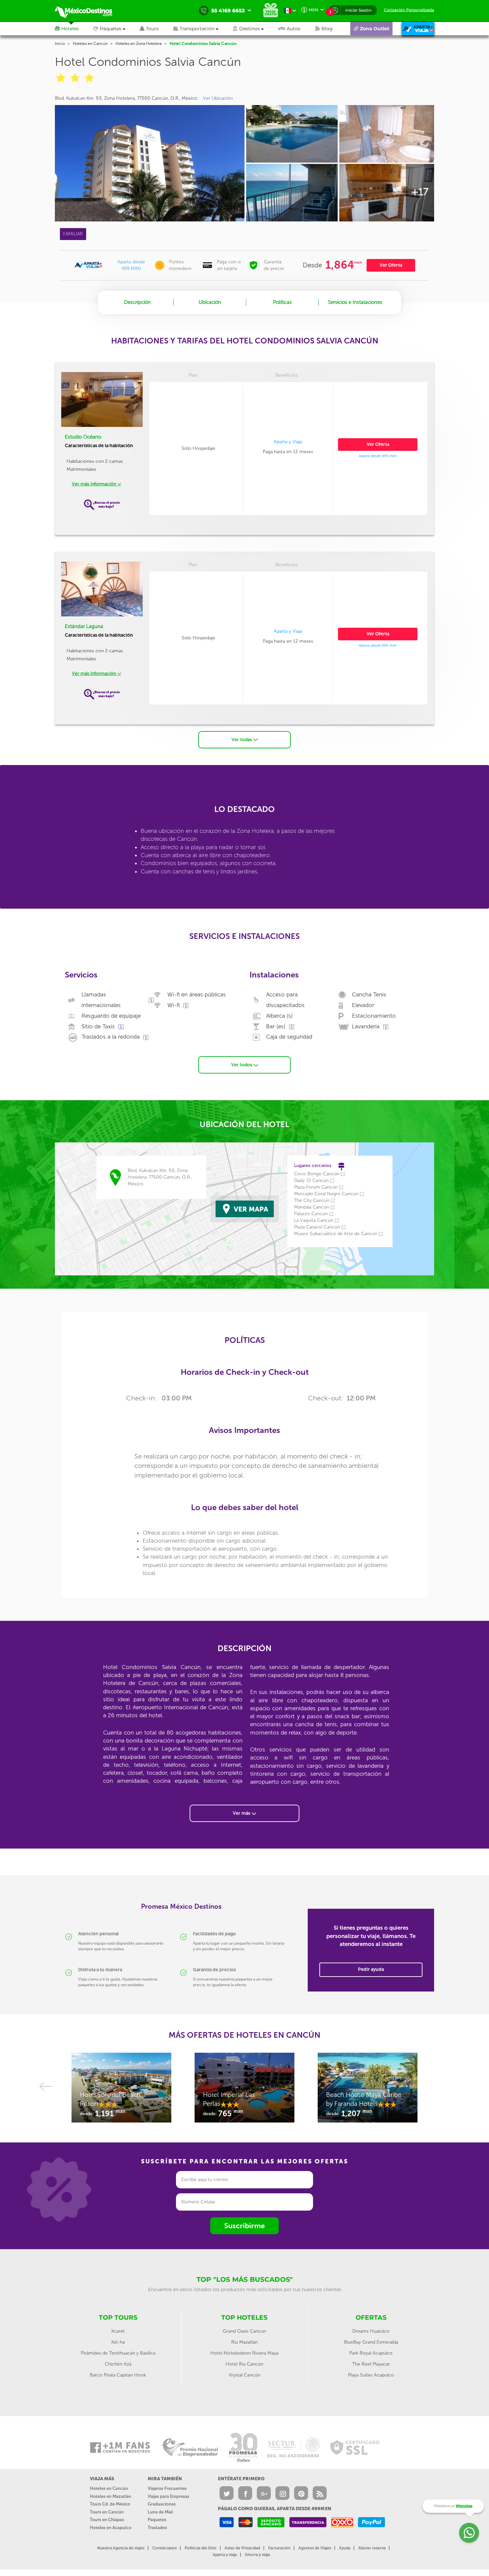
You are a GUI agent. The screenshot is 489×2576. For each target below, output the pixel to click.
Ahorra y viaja (257, 2555)
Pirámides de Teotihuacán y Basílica (118, 2353)
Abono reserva (372, 2548)
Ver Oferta (391, 265)
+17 (420, 192)
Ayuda (345, 2548)
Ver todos (242, 1065)
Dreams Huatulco (371, 2331)
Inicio (60, 44)
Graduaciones (162, 2504)
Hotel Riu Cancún (244, 2364)
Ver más (242, 1813)
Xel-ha (118, 2342)
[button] (203, 29)
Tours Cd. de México (110, 2504)
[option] (121, 2091)
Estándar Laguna (84, 626)
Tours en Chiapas (107, 2520)
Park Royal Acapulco (371, 2353)
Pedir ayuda (371, 1969)
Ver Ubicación (218, 98)
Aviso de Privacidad (242, 2548)
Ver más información (95, 484)
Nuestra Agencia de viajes (121, 2548)
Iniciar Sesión (358, 10)
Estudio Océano (83, 437)
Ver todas (242, 740)
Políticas (282, 302)
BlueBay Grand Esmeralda (371, 2342)
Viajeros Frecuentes (167, 2488)
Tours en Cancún (107, 2512)
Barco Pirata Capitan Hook (118, 2375)
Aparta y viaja (225, 2555)
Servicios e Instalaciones (355, 302)
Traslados (157, 2528)
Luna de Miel (160, 2512)
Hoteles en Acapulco (111, 2528)
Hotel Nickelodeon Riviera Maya (244, 2353)
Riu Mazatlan (244, 2342)
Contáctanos (164, 2548)
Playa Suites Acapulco (371, 2375)
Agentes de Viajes (315, 2548)
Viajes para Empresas (168, 2496)
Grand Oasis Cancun (244, 2331)
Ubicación (210, 302)
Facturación (279, 2548)
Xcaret (118, 2331)
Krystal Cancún (244, 2375)
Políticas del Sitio (201, 2548)
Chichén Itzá (118, 2364)
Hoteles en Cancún (90, 44)
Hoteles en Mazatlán (110, 2496)
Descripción (137, 302)
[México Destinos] (88, 11)
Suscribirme (244, 2226)
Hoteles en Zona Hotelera (139, 44)
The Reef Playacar (371, 2364)
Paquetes (157, 2520)
